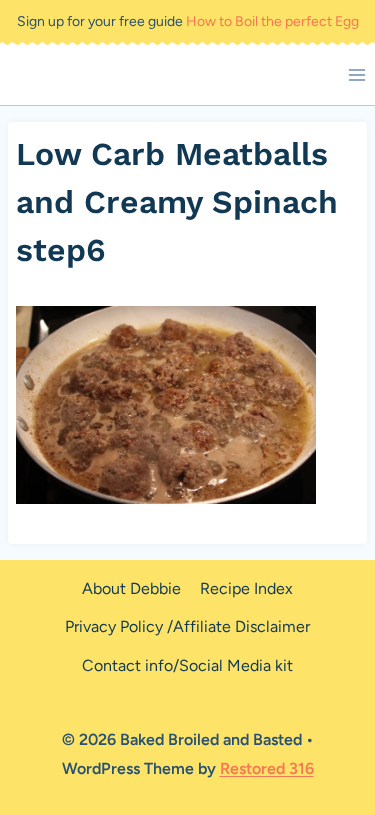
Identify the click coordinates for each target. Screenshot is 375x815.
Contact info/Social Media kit (187, 665)
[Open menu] (356, 74)
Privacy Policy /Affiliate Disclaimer (187, 626)
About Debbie (131, 588)
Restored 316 (267, 768)
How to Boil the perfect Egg (272, 21)
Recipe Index (246, 588)
